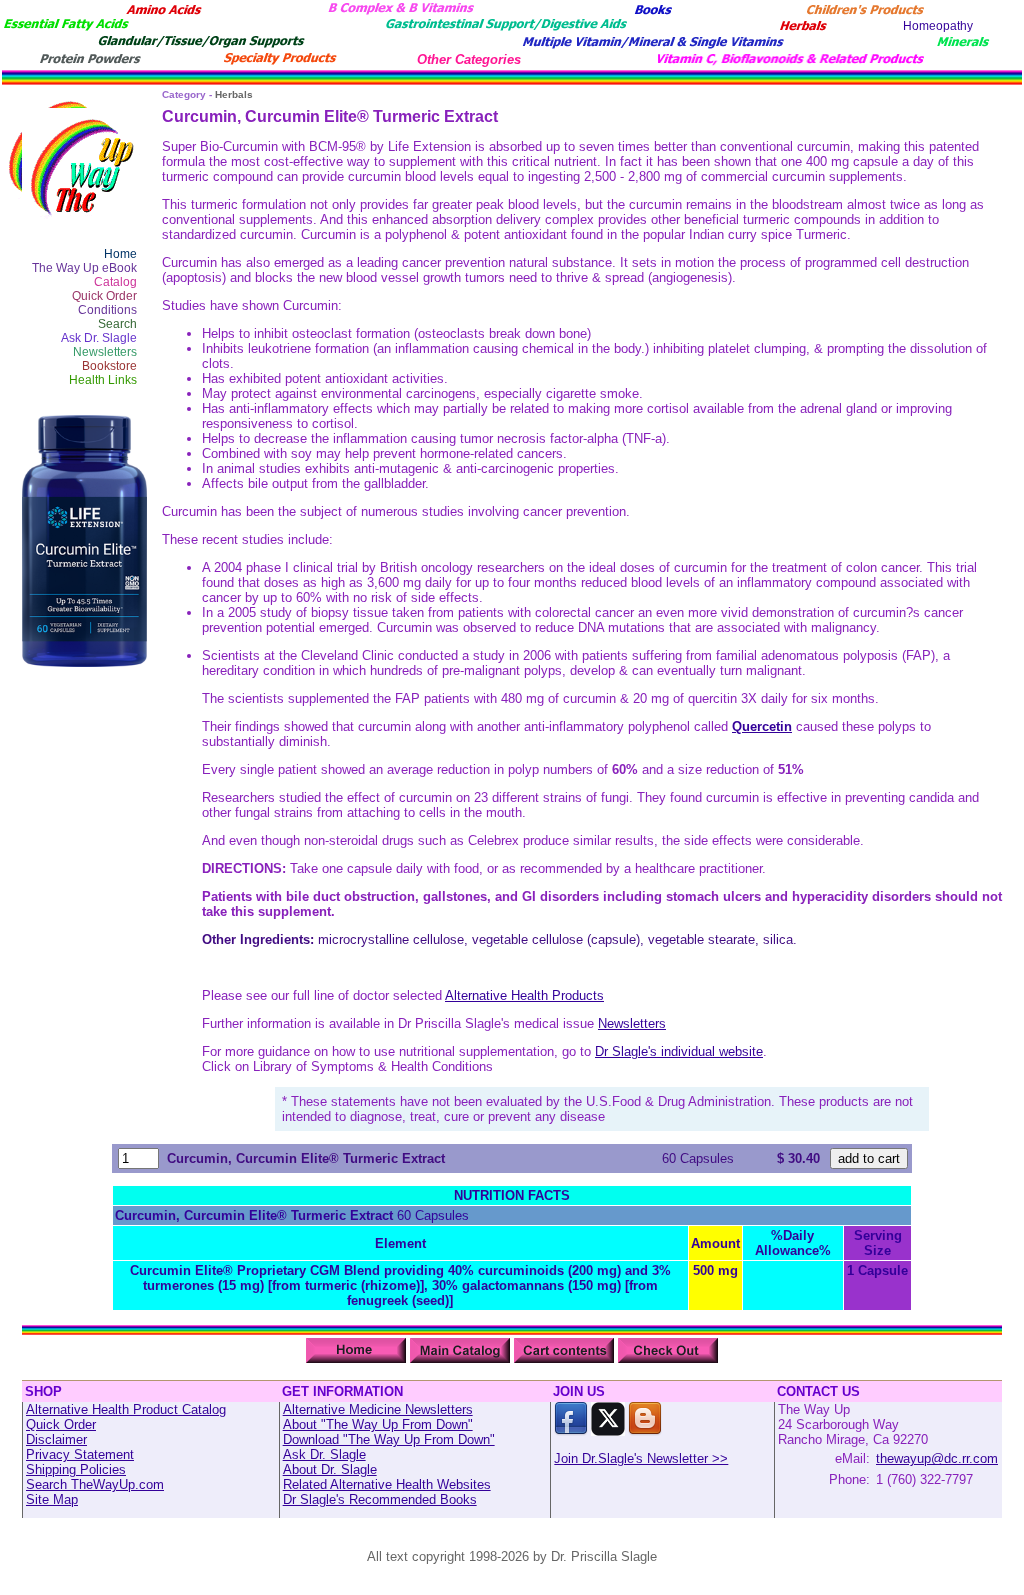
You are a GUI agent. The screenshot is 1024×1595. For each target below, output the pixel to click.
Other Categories (469, 59)
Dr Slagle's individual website (679, 1051)
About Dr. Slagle (330, 1469)
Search (117, 324)
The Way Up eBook (84, 268)
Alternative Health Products (524, 995)
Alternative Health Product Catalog (126, 1409)
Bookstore (109, 366)
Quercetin (762, 726)
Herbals (234, 94)
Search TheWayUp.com (95, 1484)
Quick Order (104, 296)
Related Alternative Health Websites (387, 1484)
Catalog (115, 282)
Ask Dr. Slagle (99, 338)
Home (120, 254)
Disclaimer (56, 1439)
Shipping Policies (76, 1469)
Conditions (107, 310)
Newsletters (105, 352)
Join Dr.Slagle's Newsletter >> (641, 1458)
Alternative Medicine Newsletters (378, 1409)
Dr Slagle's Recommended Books (380, 1499)
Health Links (103, 380)
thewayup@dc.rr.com (937, 1458)
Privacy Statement (80, 1454)
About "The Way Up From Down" (378, 1424)
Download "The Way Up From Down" (389, 1439)
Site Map (52, 1499)
